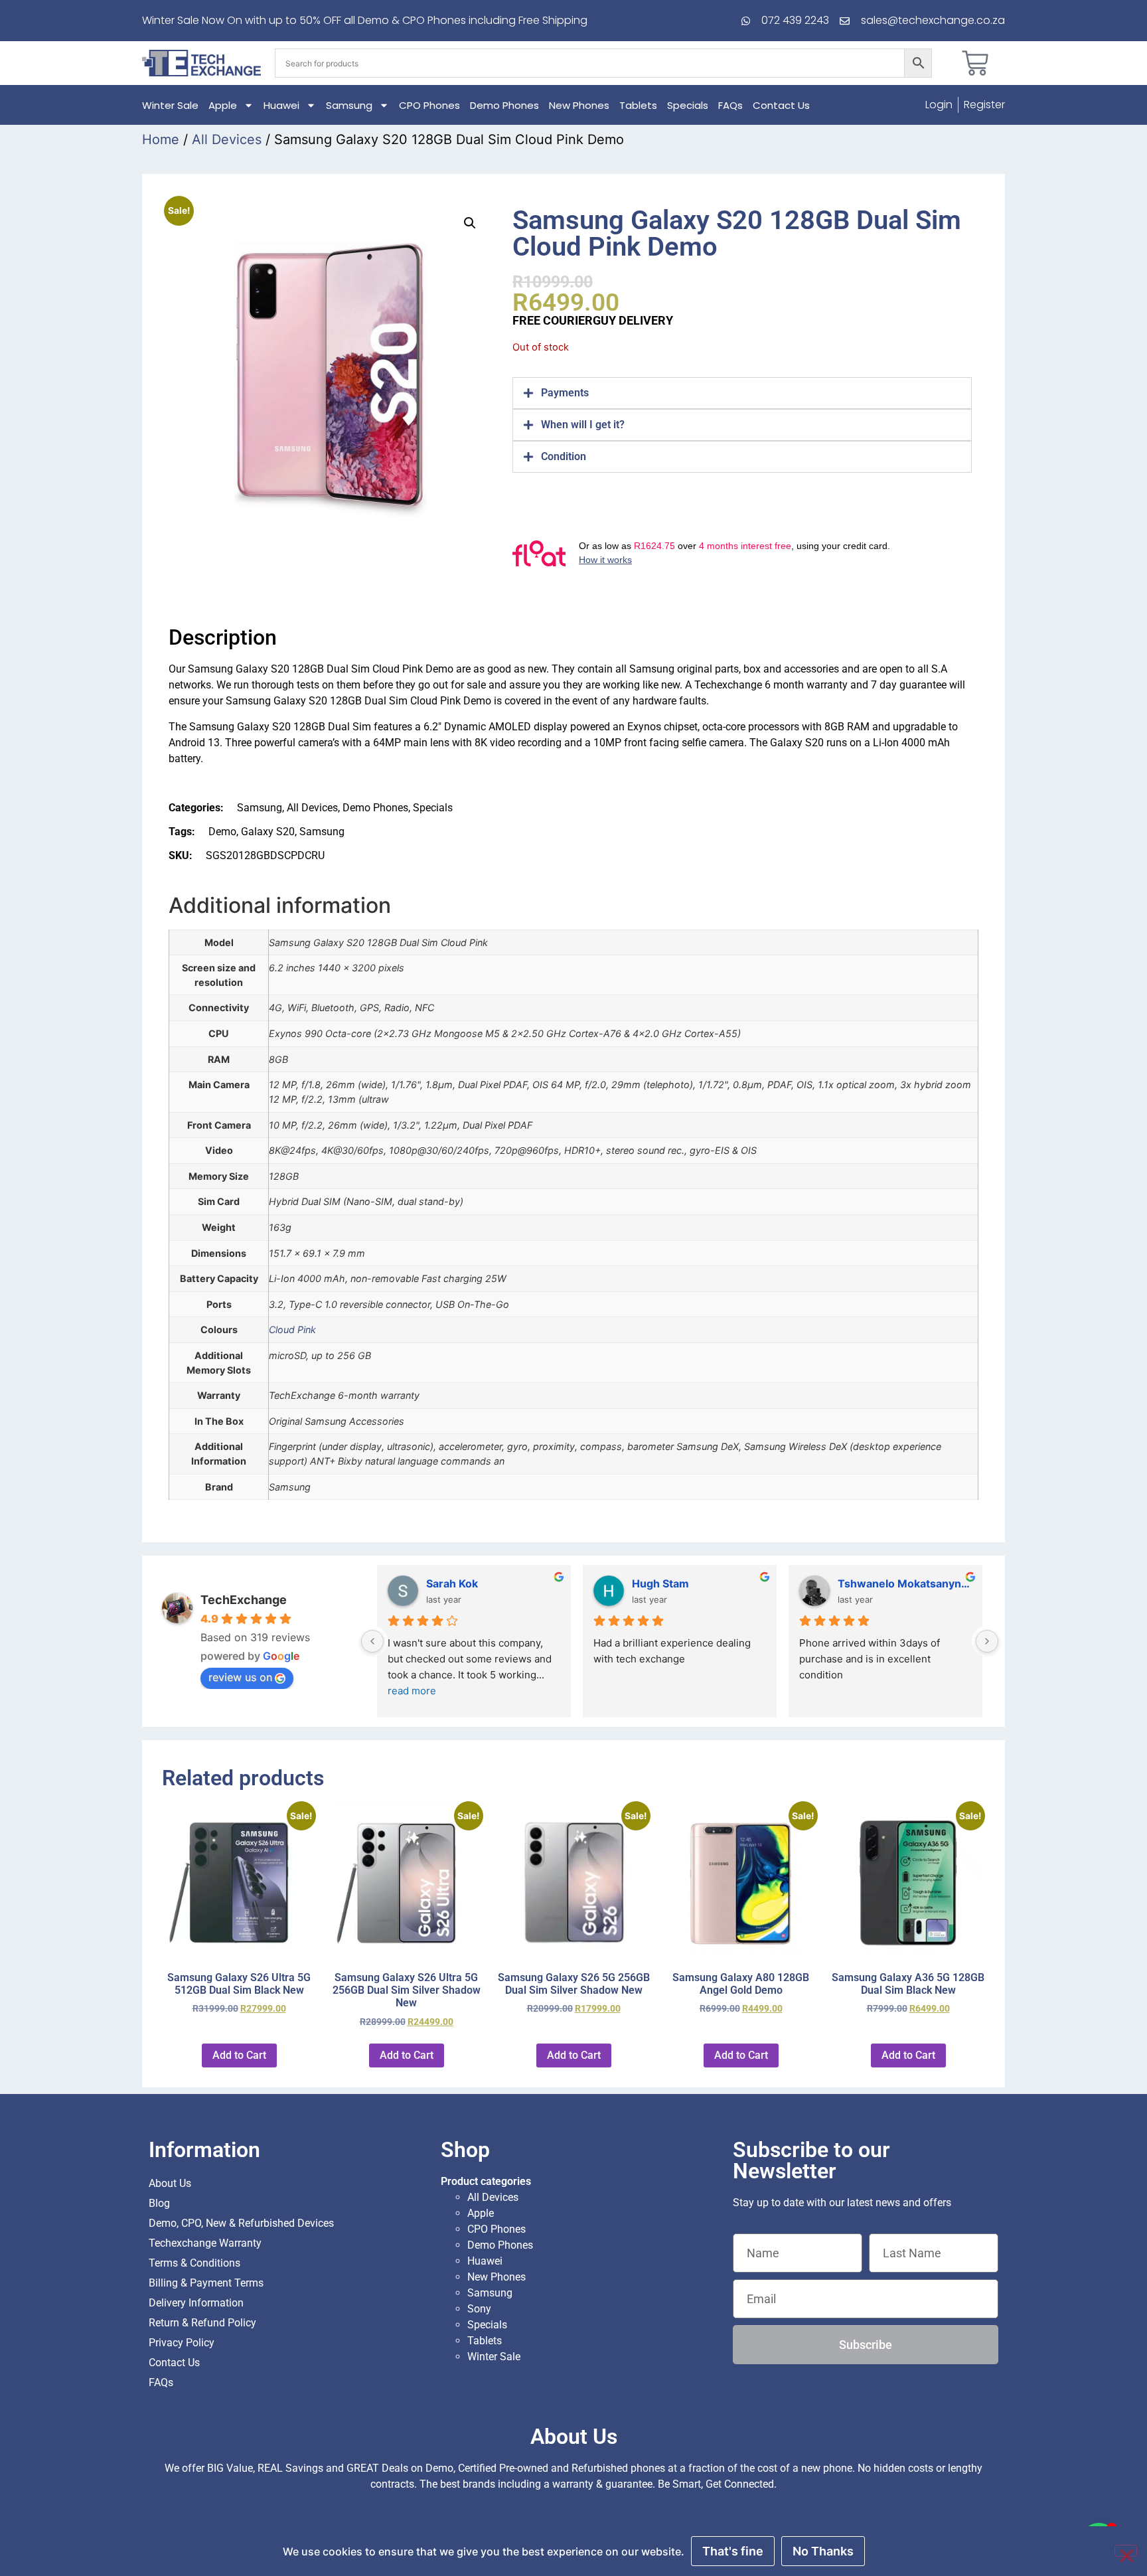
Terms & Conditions (194, 2263)
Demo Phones (504, 105)
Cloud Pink (292, 1329)
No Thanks (823, 2551)
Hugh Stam (660, 1583)
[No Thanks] (1126, 2551)
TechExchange (244, 1600)
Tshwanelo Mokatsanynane (905, 1583)
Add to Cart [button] (239, 2055)
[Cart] (975, 63)
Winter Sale (170, 105)
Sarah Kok (452, 1583)
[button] (470, 223)
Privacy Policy (182, 2343)
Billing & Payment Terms (206, 2283)
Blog (159, 2203)
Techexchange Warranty (205, 2243)
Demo (222, 832)
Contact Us (781, 105)
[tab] (742, 393)
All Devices (227, 139)
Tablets (638, 105)
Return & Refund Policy (202, 2323)
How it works (605, 560)
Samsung (349, 105)
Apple (223, 105)
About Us (170, 2183)
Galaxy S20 (268, 832)
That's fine (733, 2551)
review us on (240, 1677)
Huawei (281, 105)
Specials (688, 105)
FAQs (730, 105)
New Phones (579, 105)
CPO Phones (429, 105)
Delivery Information (196, 2303)
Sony (479, 2309)
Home (161, 139)
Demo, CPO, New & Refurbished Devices (241, 2223)
